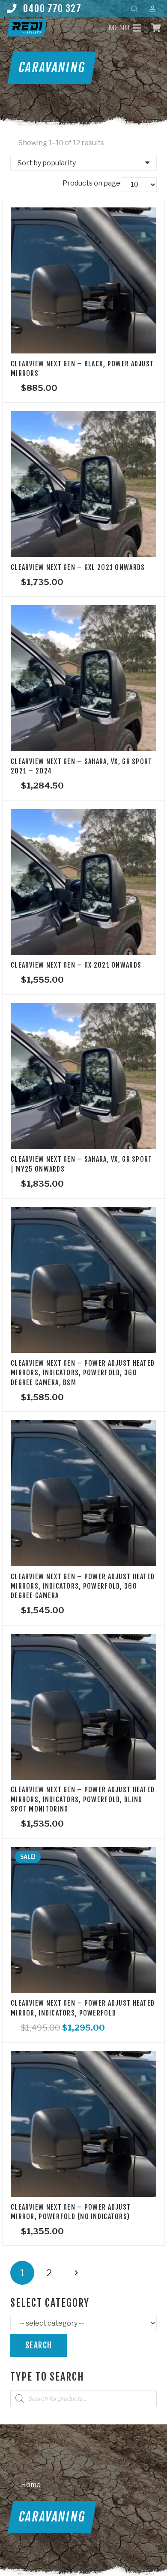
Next (76, 2273)
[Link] (27, 28)
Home (31, 2485)
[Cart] (156, 28)
